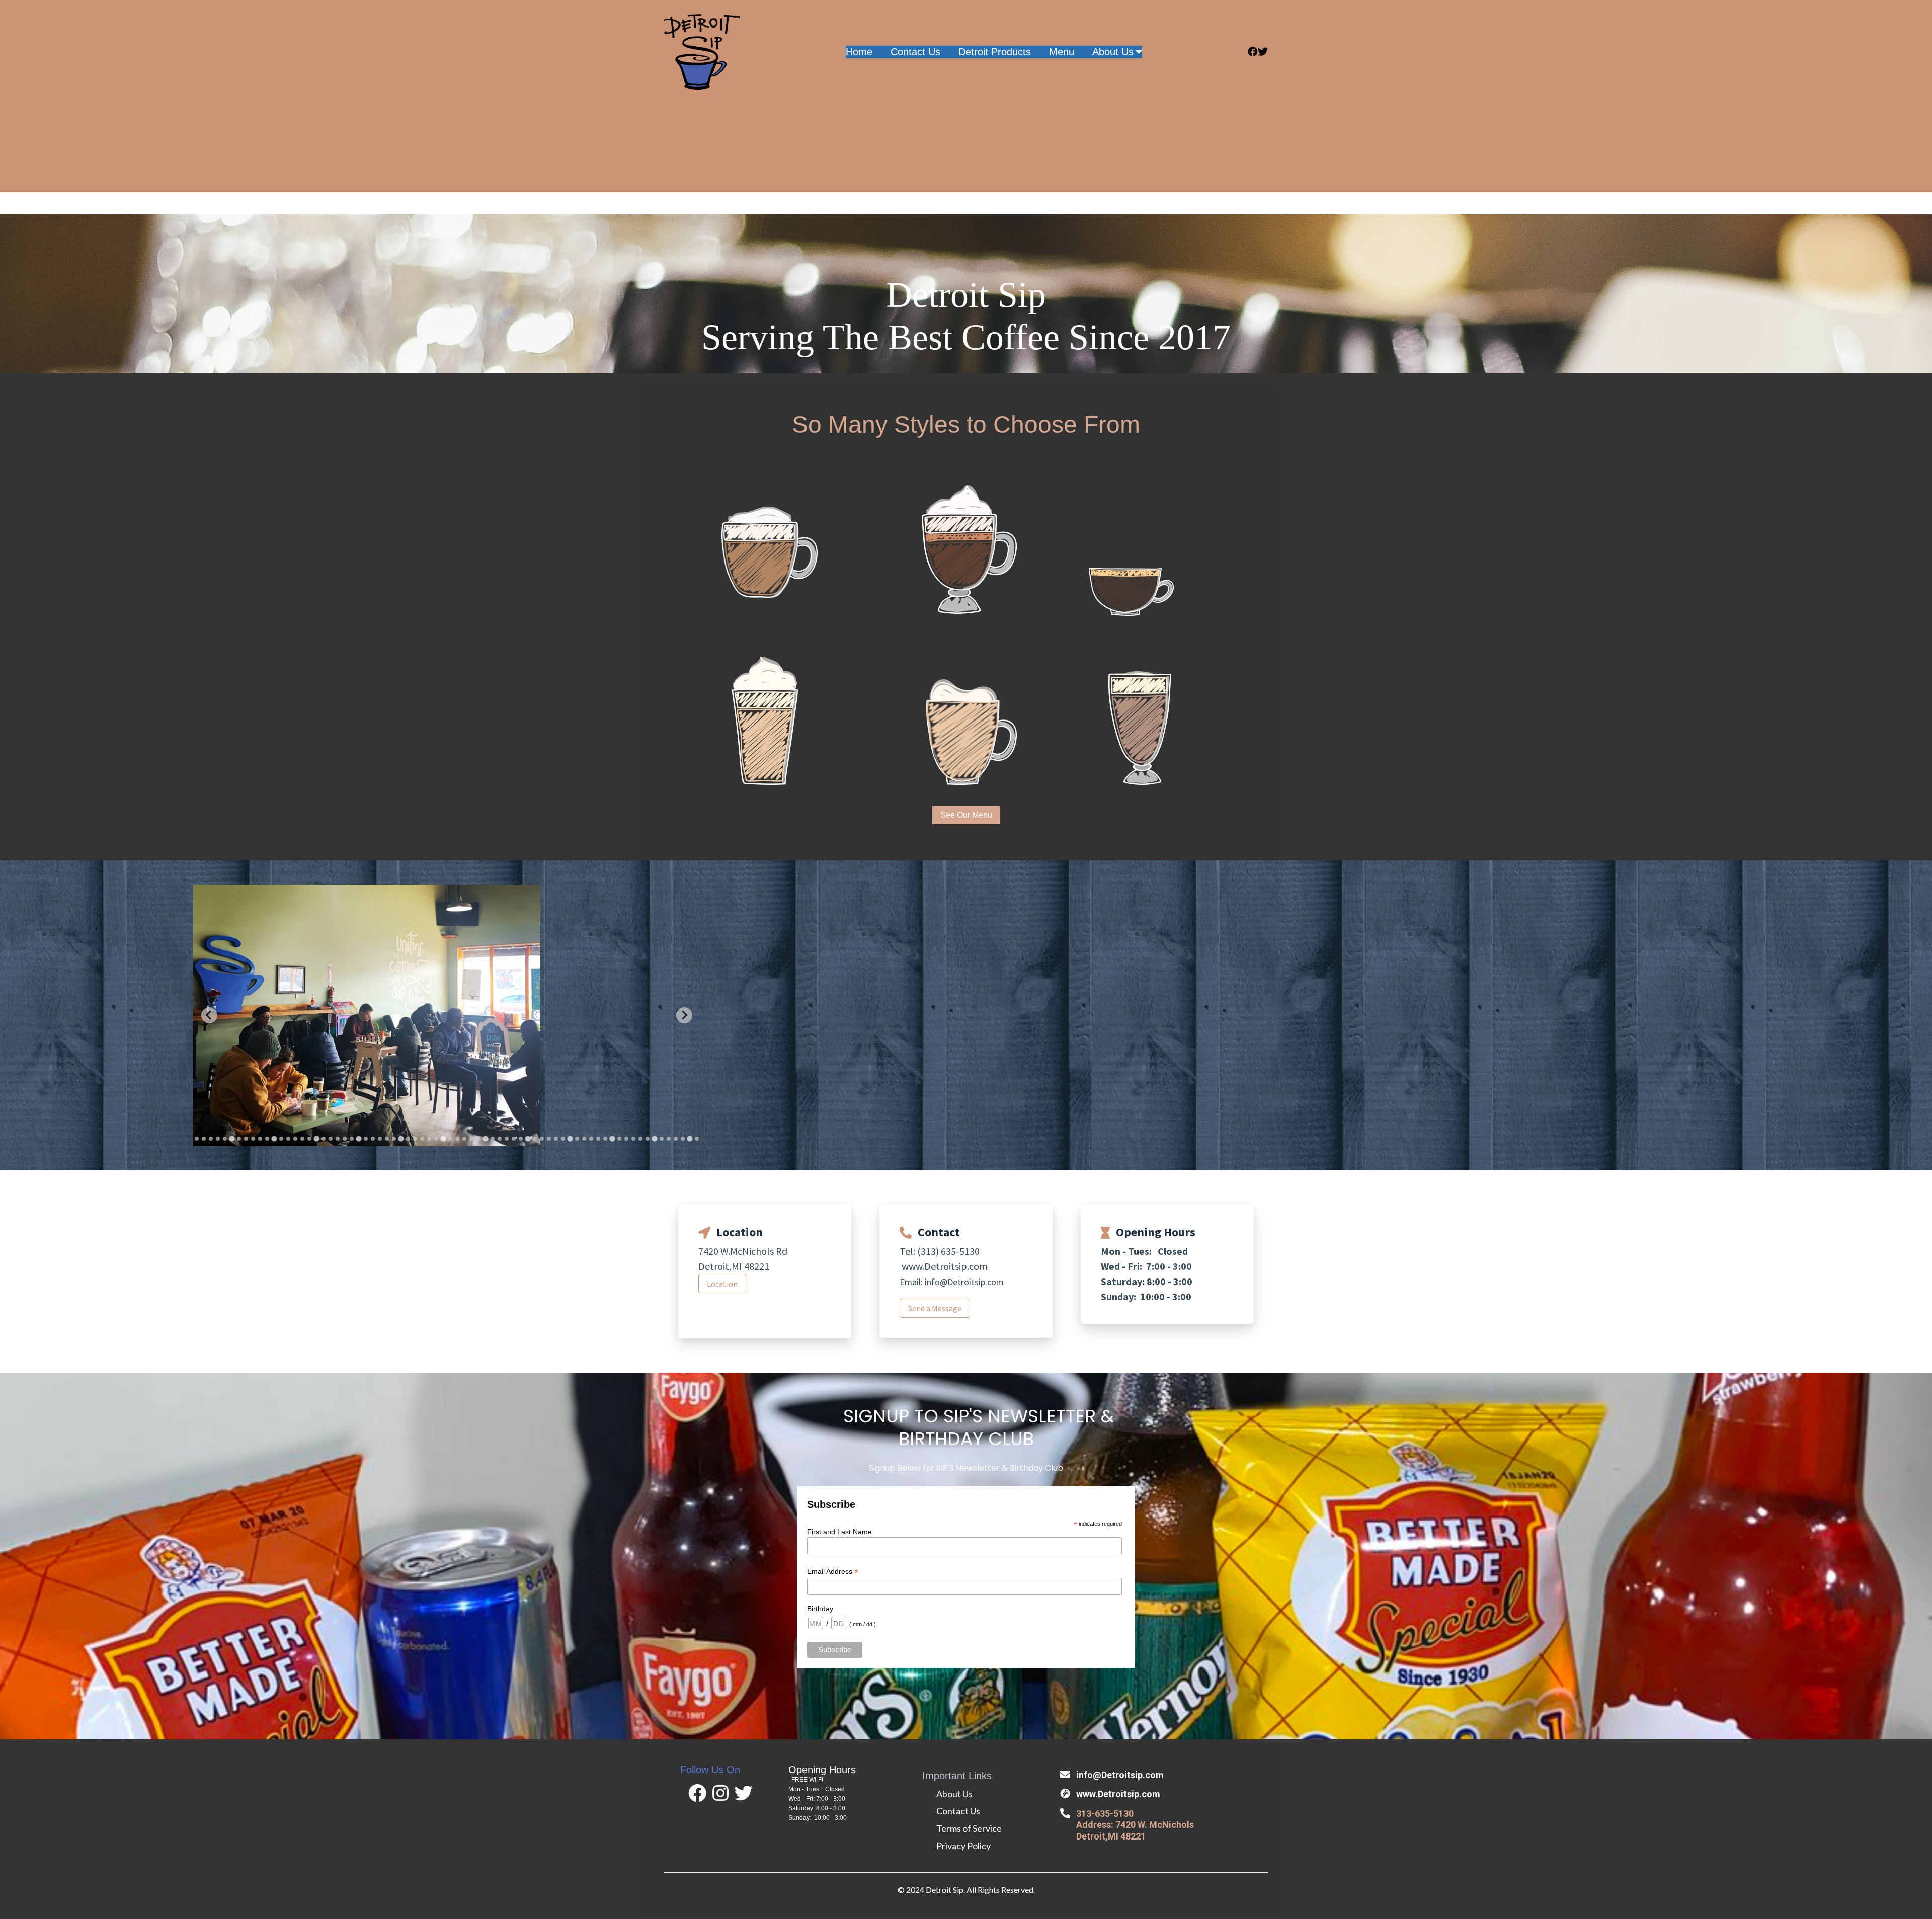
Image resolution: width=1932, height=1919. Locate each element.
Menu (1062, 52)
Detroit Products (995, 52)
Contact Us (915, 52)
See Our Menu (966, 815)
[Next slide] (684, 1015)
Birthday (820, 1609)
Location (722, 1284)
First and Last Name (839, 1532)
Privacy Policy (963, 1846)
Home (859, 52)
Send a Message (935, 1308)
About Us (1113, 52)
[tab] (197, 1139)
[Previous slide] (209, 1015)
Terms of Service (969, 1828)
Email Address (833, 1572)
